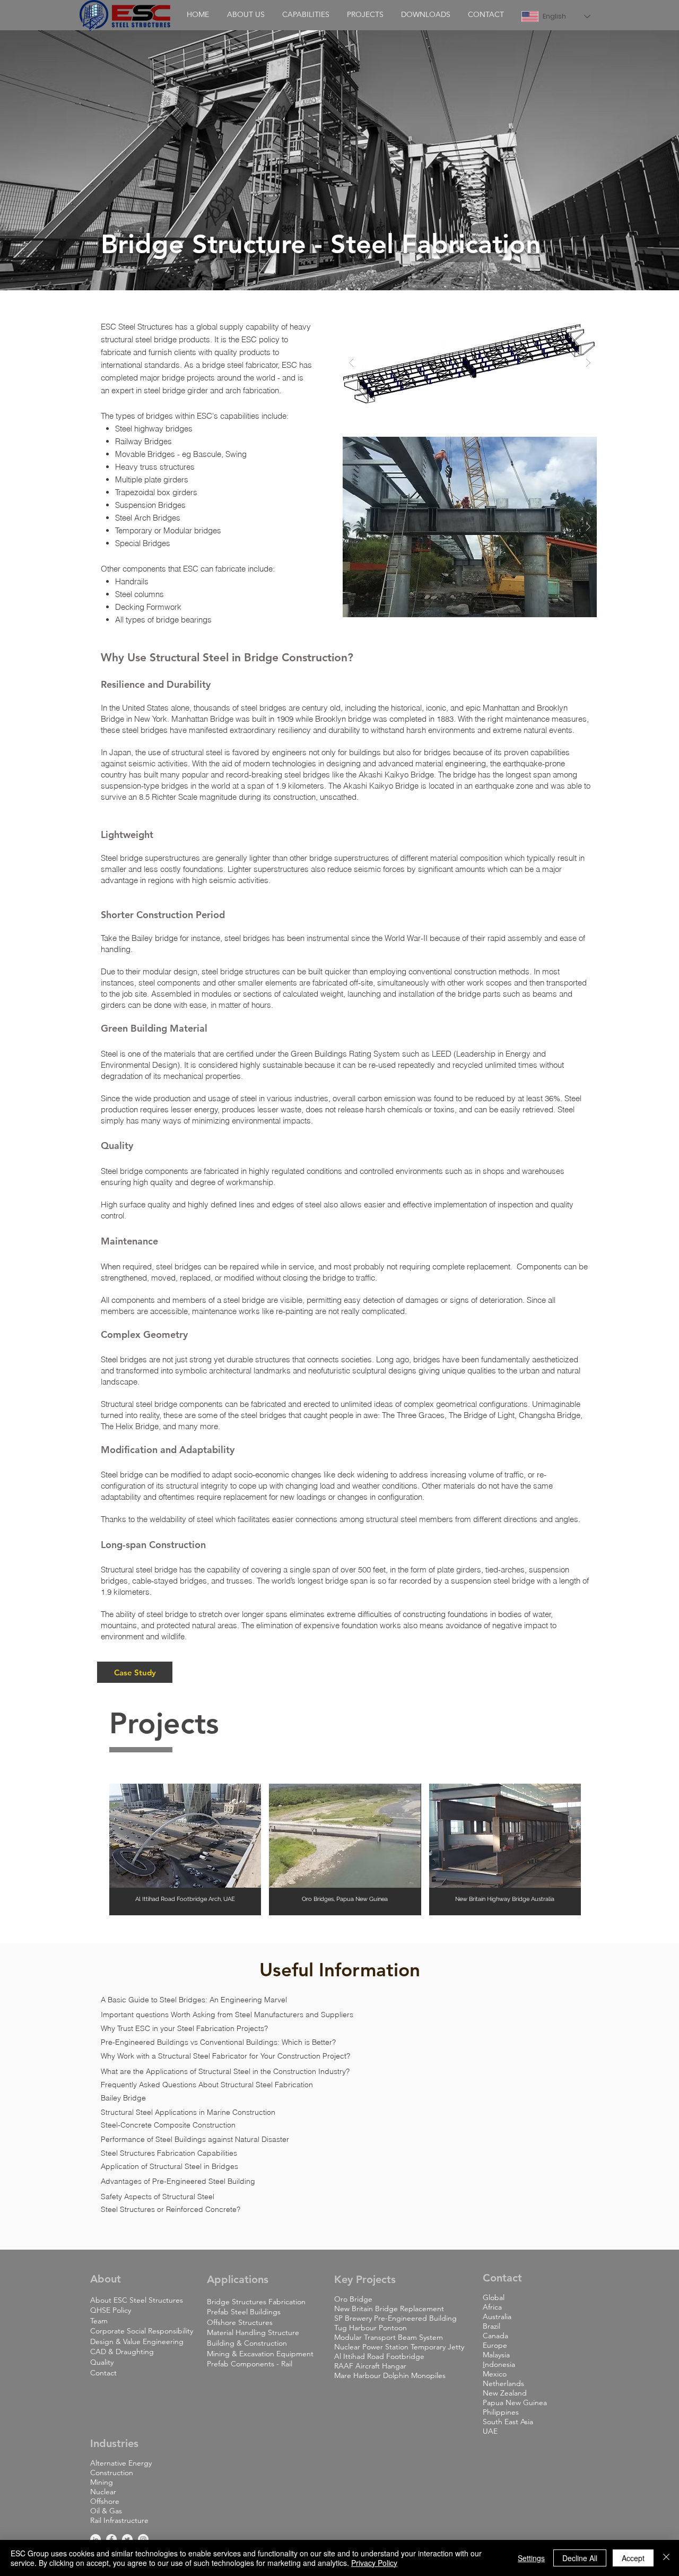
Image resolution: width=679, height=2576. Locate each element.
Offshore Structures (240, 2322)
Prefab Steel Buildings (244, 2312)
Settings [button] (531, 2558)
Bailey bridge (155, 938)
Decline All (580, 2558)
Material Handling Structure (253, 2332)
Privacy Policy (374, 2563)
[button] (246, 14)
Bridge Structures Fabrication (256, 2302)
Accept (633, 2558)
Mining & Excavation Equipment (260, 2354)
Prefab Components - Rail (250, 2364)
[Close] (666, 2558)
